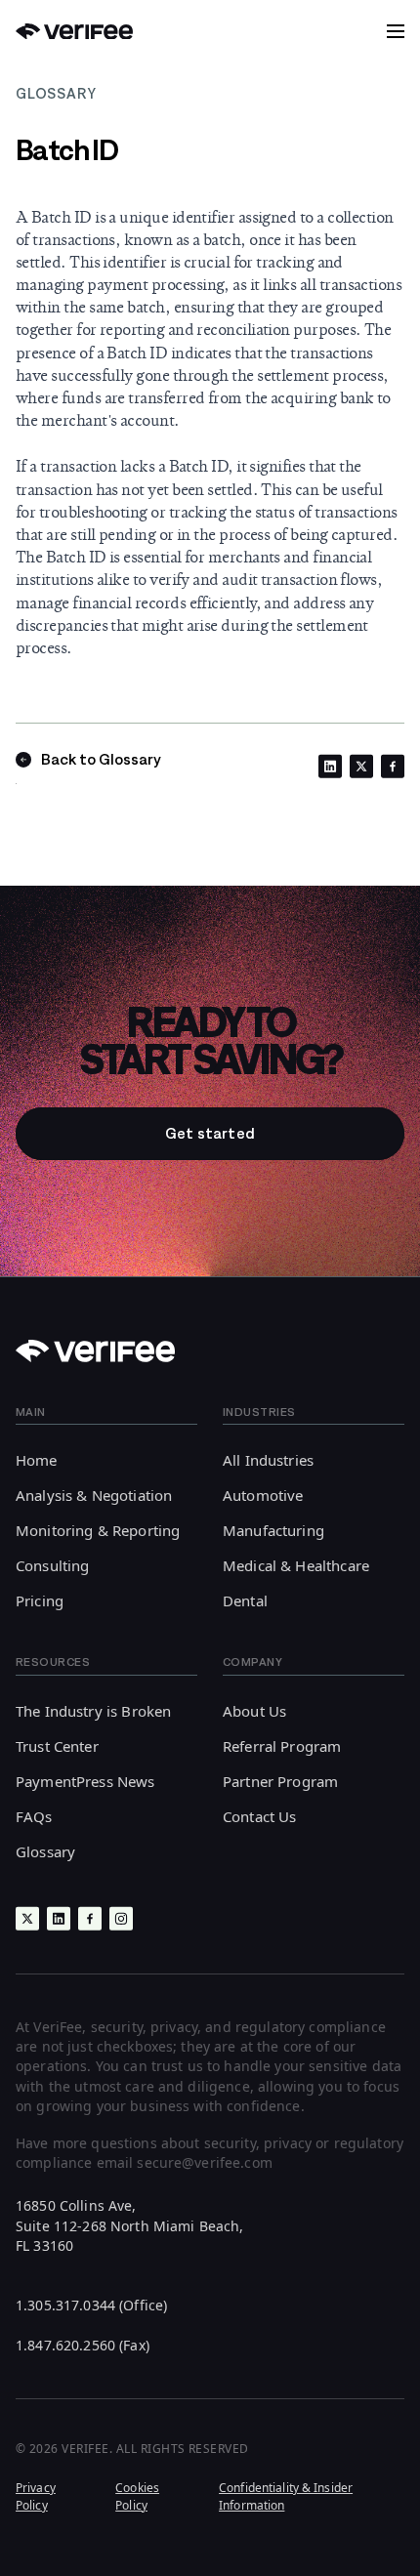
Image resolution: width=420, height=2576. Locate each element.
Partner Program (280, 1781)
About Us (254, 1711)
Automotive (263, 1495)
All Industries (268, 1460)
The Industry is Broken (93, 1711)
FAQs (34, 1816)
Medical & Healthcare (296, 1565)
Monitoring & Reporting (98, 1530)
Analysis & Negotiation (94, 1495)
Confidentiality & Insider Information (286, 2496)
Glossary (45, 1851)
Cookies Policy (137, 2496)
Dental (245, 1600)
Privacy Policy (36, 2496)
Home (37, 1460)
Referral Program (282, 1746)
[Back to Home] (74, 32)
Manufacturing (273, 1530)
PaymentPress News (85, 1781)
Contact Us (260, 1816)
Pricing (40, 1600)
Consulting (53, 1565)
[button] (396, 31)
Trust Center (57, 1746)
